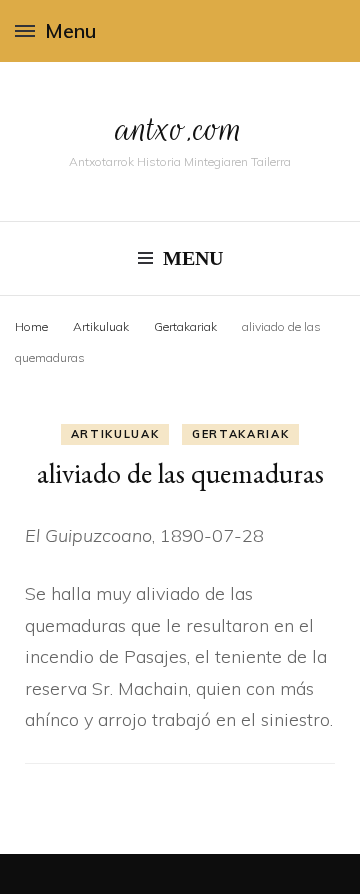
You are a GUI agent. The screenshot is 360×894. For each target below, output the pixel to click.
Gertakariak (240, 434)
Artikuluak (115, 434)
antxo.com (180, 128)
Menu (70, 30)
